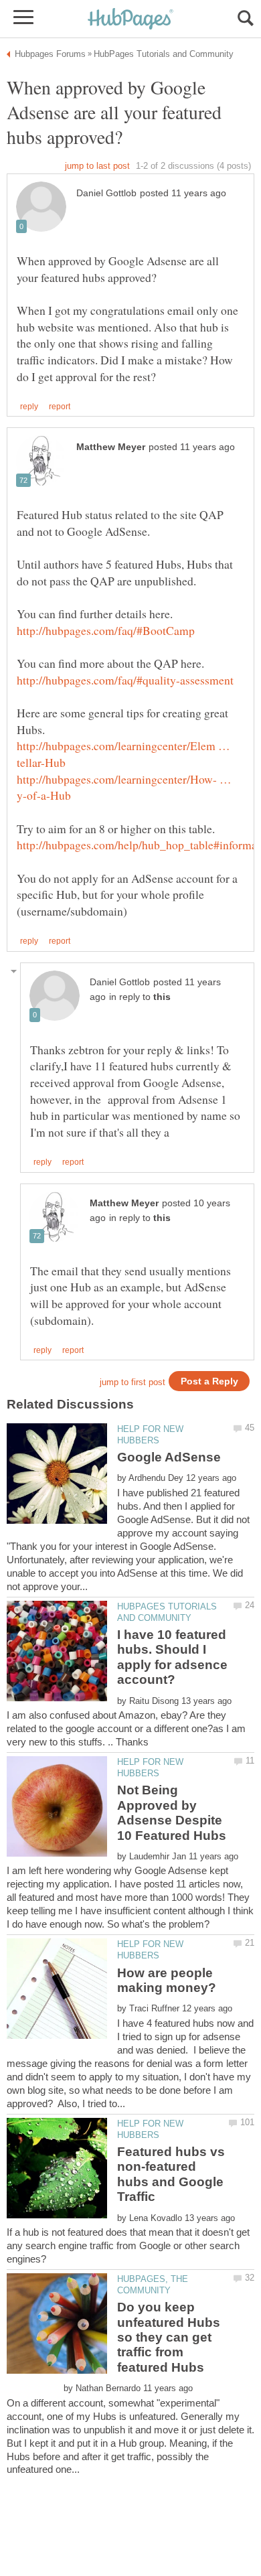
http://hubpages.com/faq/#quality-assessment (125, 680)
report (60, 407)
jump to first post (133, 1382)
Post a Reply (209, 1381)
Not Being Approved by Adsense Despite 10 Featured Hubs (172, 1812)
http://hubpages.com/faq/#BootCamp (106, 630)
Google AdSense (169, 1457)
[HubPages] (130, 20)
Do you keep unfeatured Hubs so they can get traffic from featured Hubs (169, 2337)
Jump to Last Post (97, 166)
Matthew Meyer (111, 447)
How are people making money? (167, 1980)
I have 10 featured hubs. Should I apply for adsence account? (172, 1657)
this (162, 997)
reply (29, 407)
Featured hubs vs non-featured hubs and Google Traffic (171, 2174)
